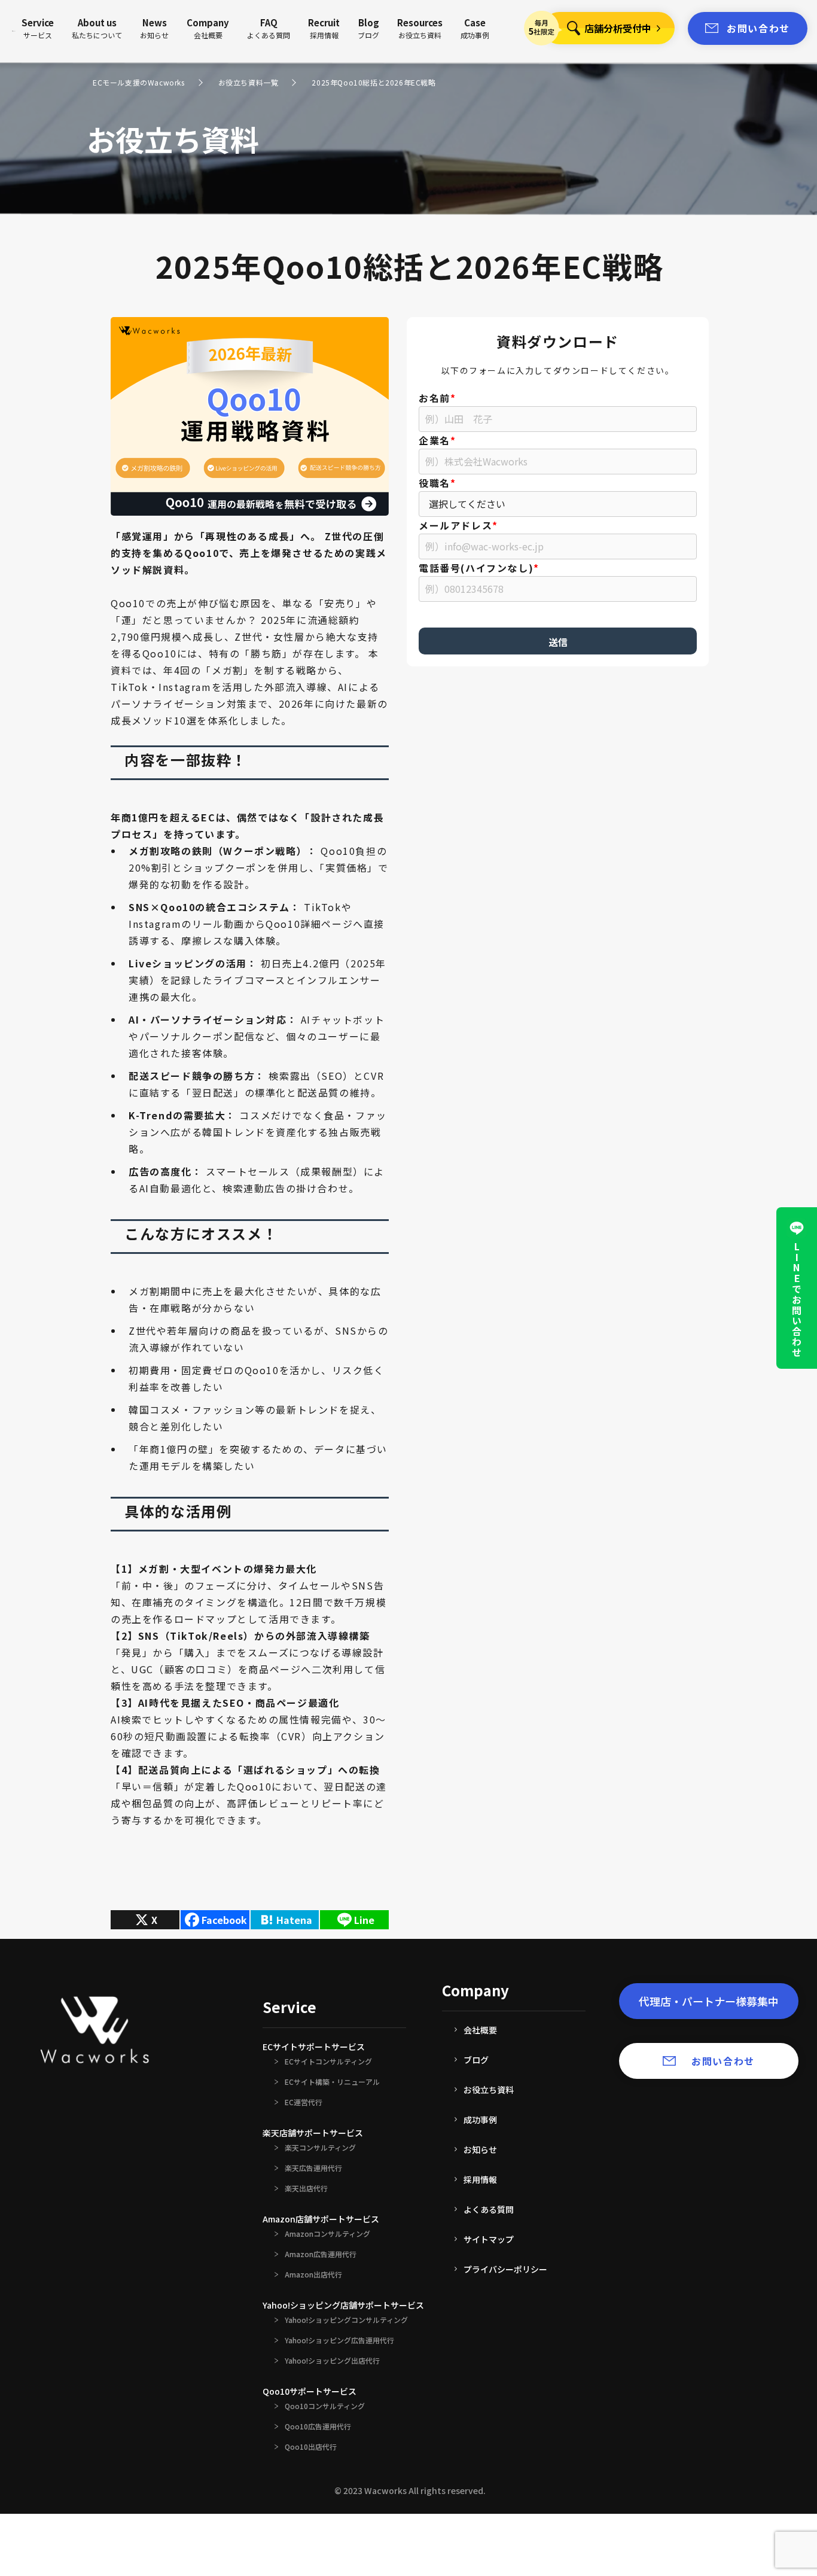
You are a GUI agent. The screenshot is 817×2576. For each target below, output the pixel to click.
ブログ (476, 2060)
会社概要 (480, 2030)
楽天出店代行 (306, 2188)
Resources (420, 28)
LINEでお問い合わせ (797, 1300)
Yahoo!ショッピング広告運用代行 (339, 2340)
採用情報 (480, 2179)
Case (475, 28)
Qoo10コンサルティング (325, 2406)
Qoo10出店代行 (311, 2447)
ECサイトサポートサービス (314, 2047)
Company (208, 28)
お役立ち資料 (489, 2090)
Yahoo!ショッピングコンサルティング (346, 2320)
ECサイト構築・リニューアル (332, 2082)
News (154, 28)
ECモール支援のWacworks (139, 83)
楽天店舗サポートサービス (313, 2133)
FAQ (269, 28)
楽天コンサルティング (320, 2148)
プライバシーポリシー (505, 2269)
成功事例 (480, 2120)
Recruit (324, 28)
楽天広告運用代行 (313, 2168)
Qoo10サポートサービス (310, 2391)
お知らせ (480, 2149)
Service (38, 28)
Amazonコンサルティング (327, 2234)
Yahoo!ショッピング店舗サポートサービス (343, 2305)
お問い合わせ (758, 28)
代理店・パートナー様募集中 (709, 2001)
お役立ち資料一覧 (249, 83)
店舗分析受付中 (618, 28)
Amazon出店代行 (313, 2274)
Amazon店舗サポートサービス (321, 2219)
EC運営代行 (304, 2102)
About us (97, 28)
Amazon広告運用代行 (321, 2254)
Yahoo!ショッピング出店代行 (332, 2361)
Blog (368, 28)
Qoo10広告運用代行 (318, 2426)
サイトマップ (489, 2239)
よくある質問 (489, 2209)
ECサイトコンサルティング (328, 2062)
